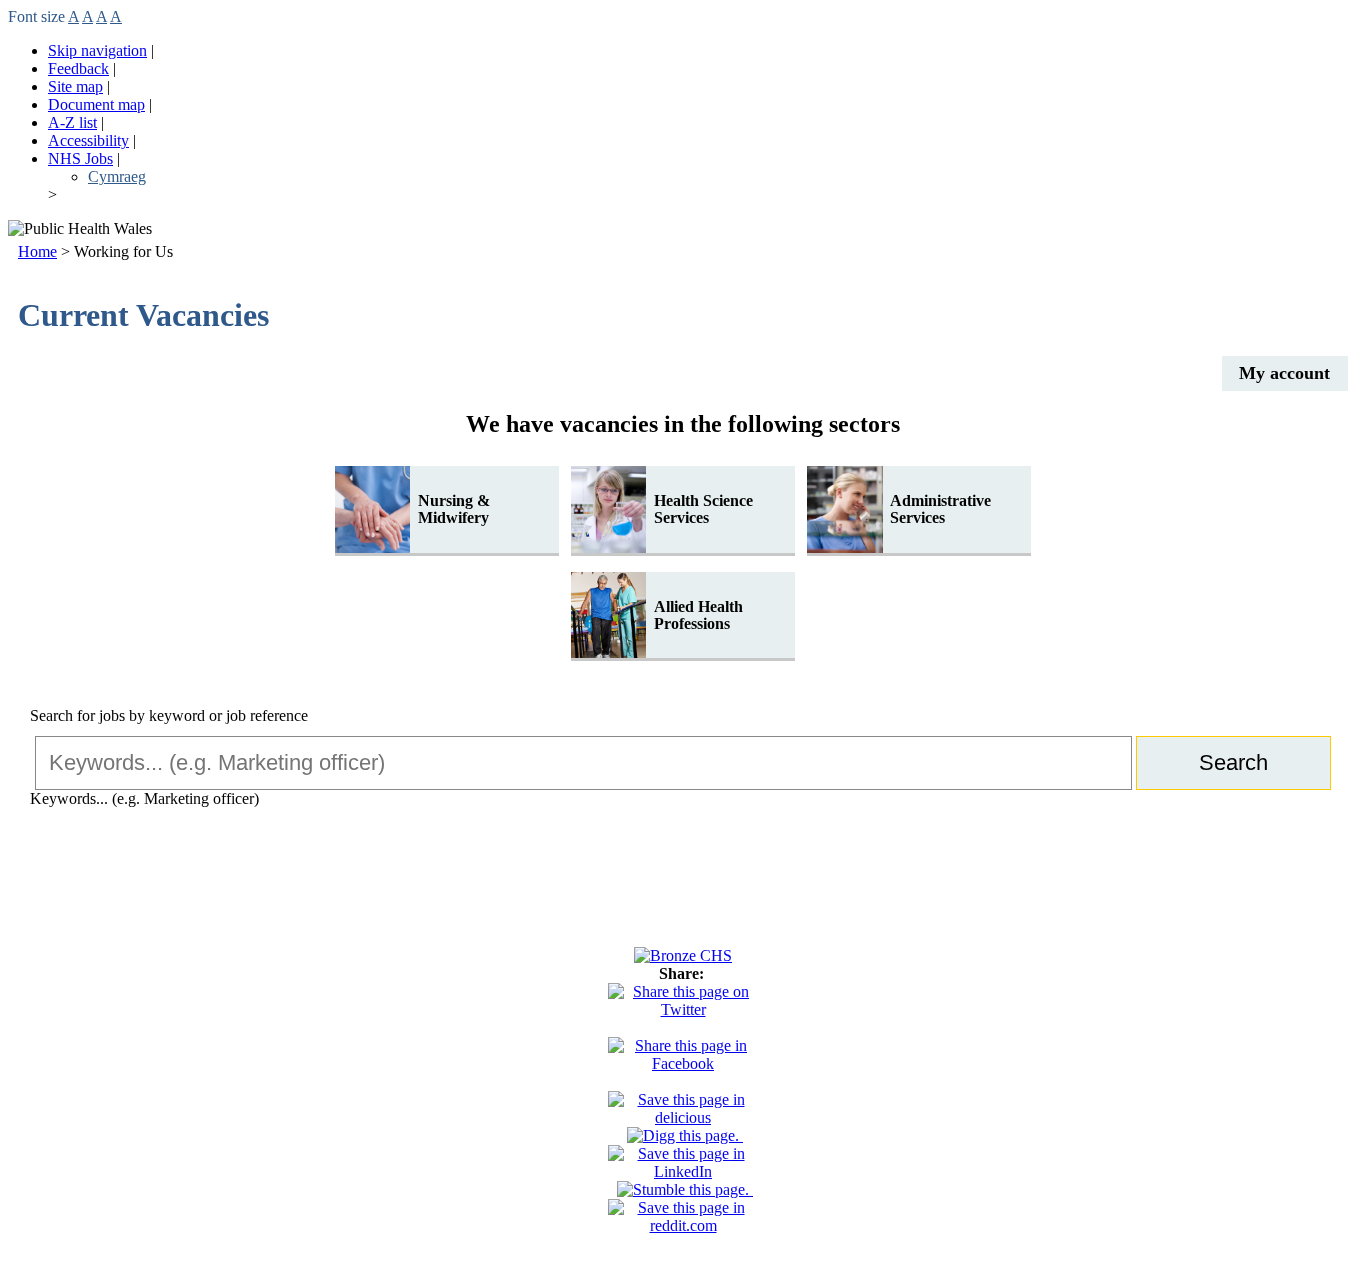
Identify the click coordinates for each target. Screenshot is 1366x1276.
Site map (75, 86)
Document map (96, 104)
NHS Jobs (80, 158)
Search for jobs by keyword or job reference (169, 715)
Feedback (78, 68)
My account (1284, 373)
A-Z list (72, 122)
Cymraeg (117, 176)
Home (37, 251)
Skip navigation (97, 50)
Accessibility (88, 140)
